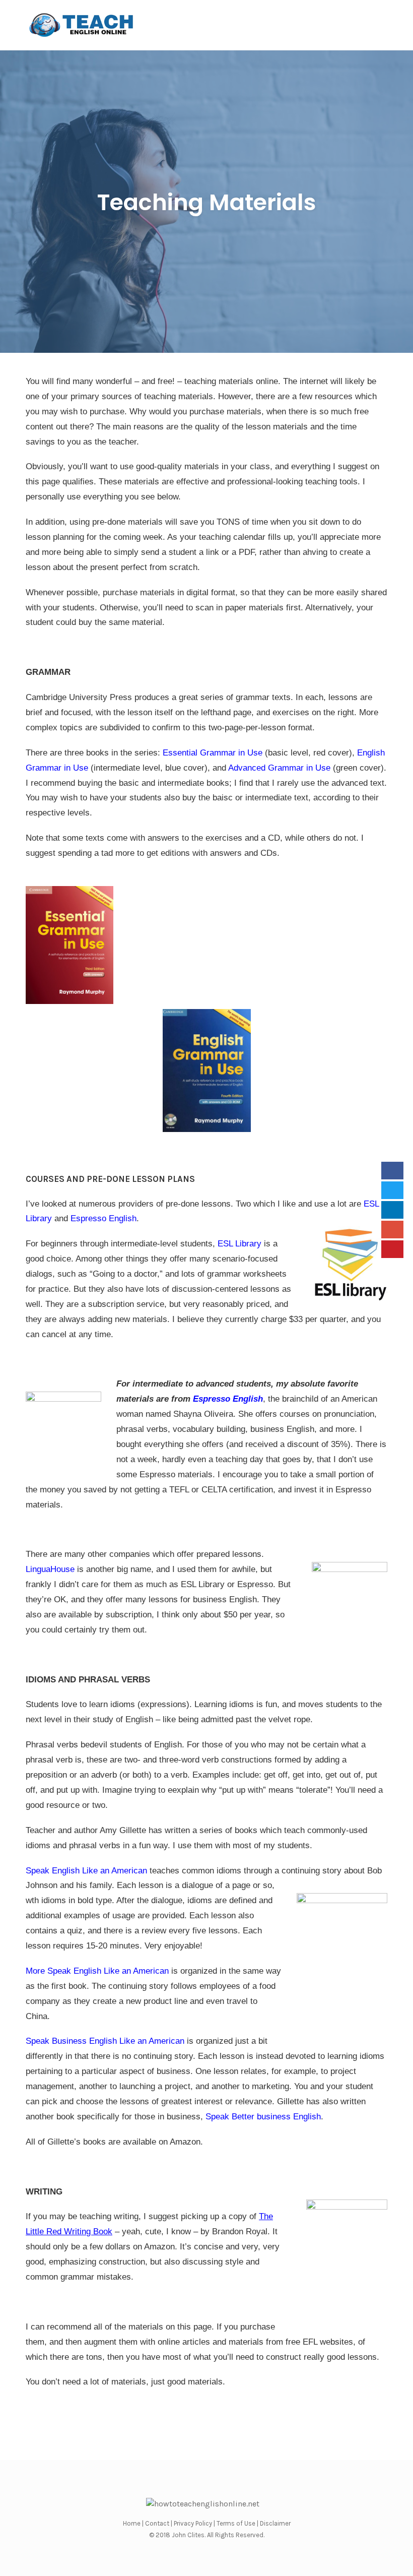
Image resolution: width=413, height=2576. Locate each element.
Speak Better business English (263, 2117)
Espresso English (104, 1218)
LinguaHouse (50, 1569)
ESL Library (239, 1244)
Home (132, 2523)
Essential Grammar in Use (213, 753)
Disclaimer (275, 2523)
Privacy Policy (193, 2523)
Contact (157, 2523)
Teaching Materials (207, 202)
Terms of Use (236, 2523)
